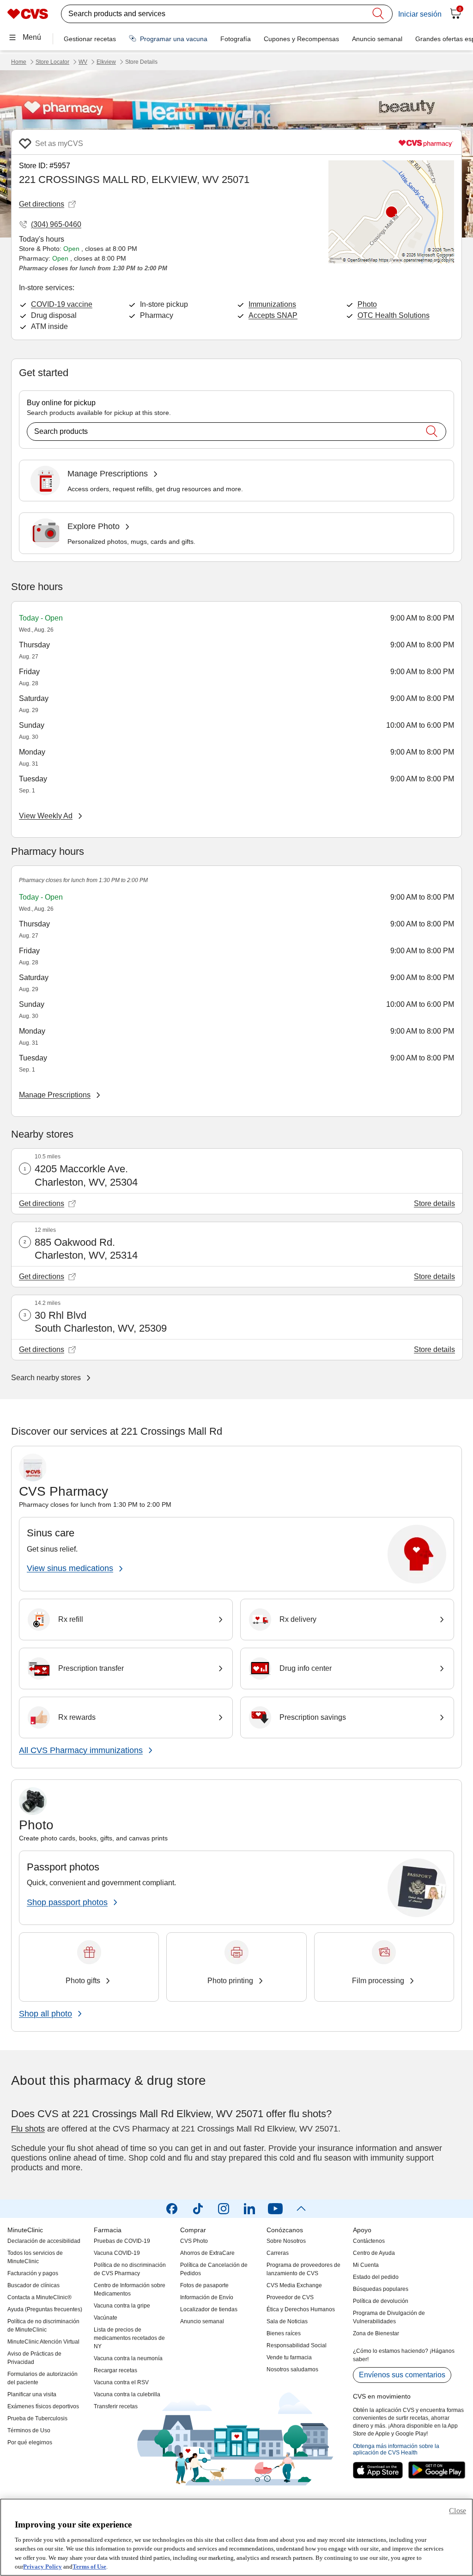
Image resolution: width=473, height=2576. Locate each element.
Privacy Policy (42, 2567)
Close (458, 2511)
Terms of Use (89, 2567)
